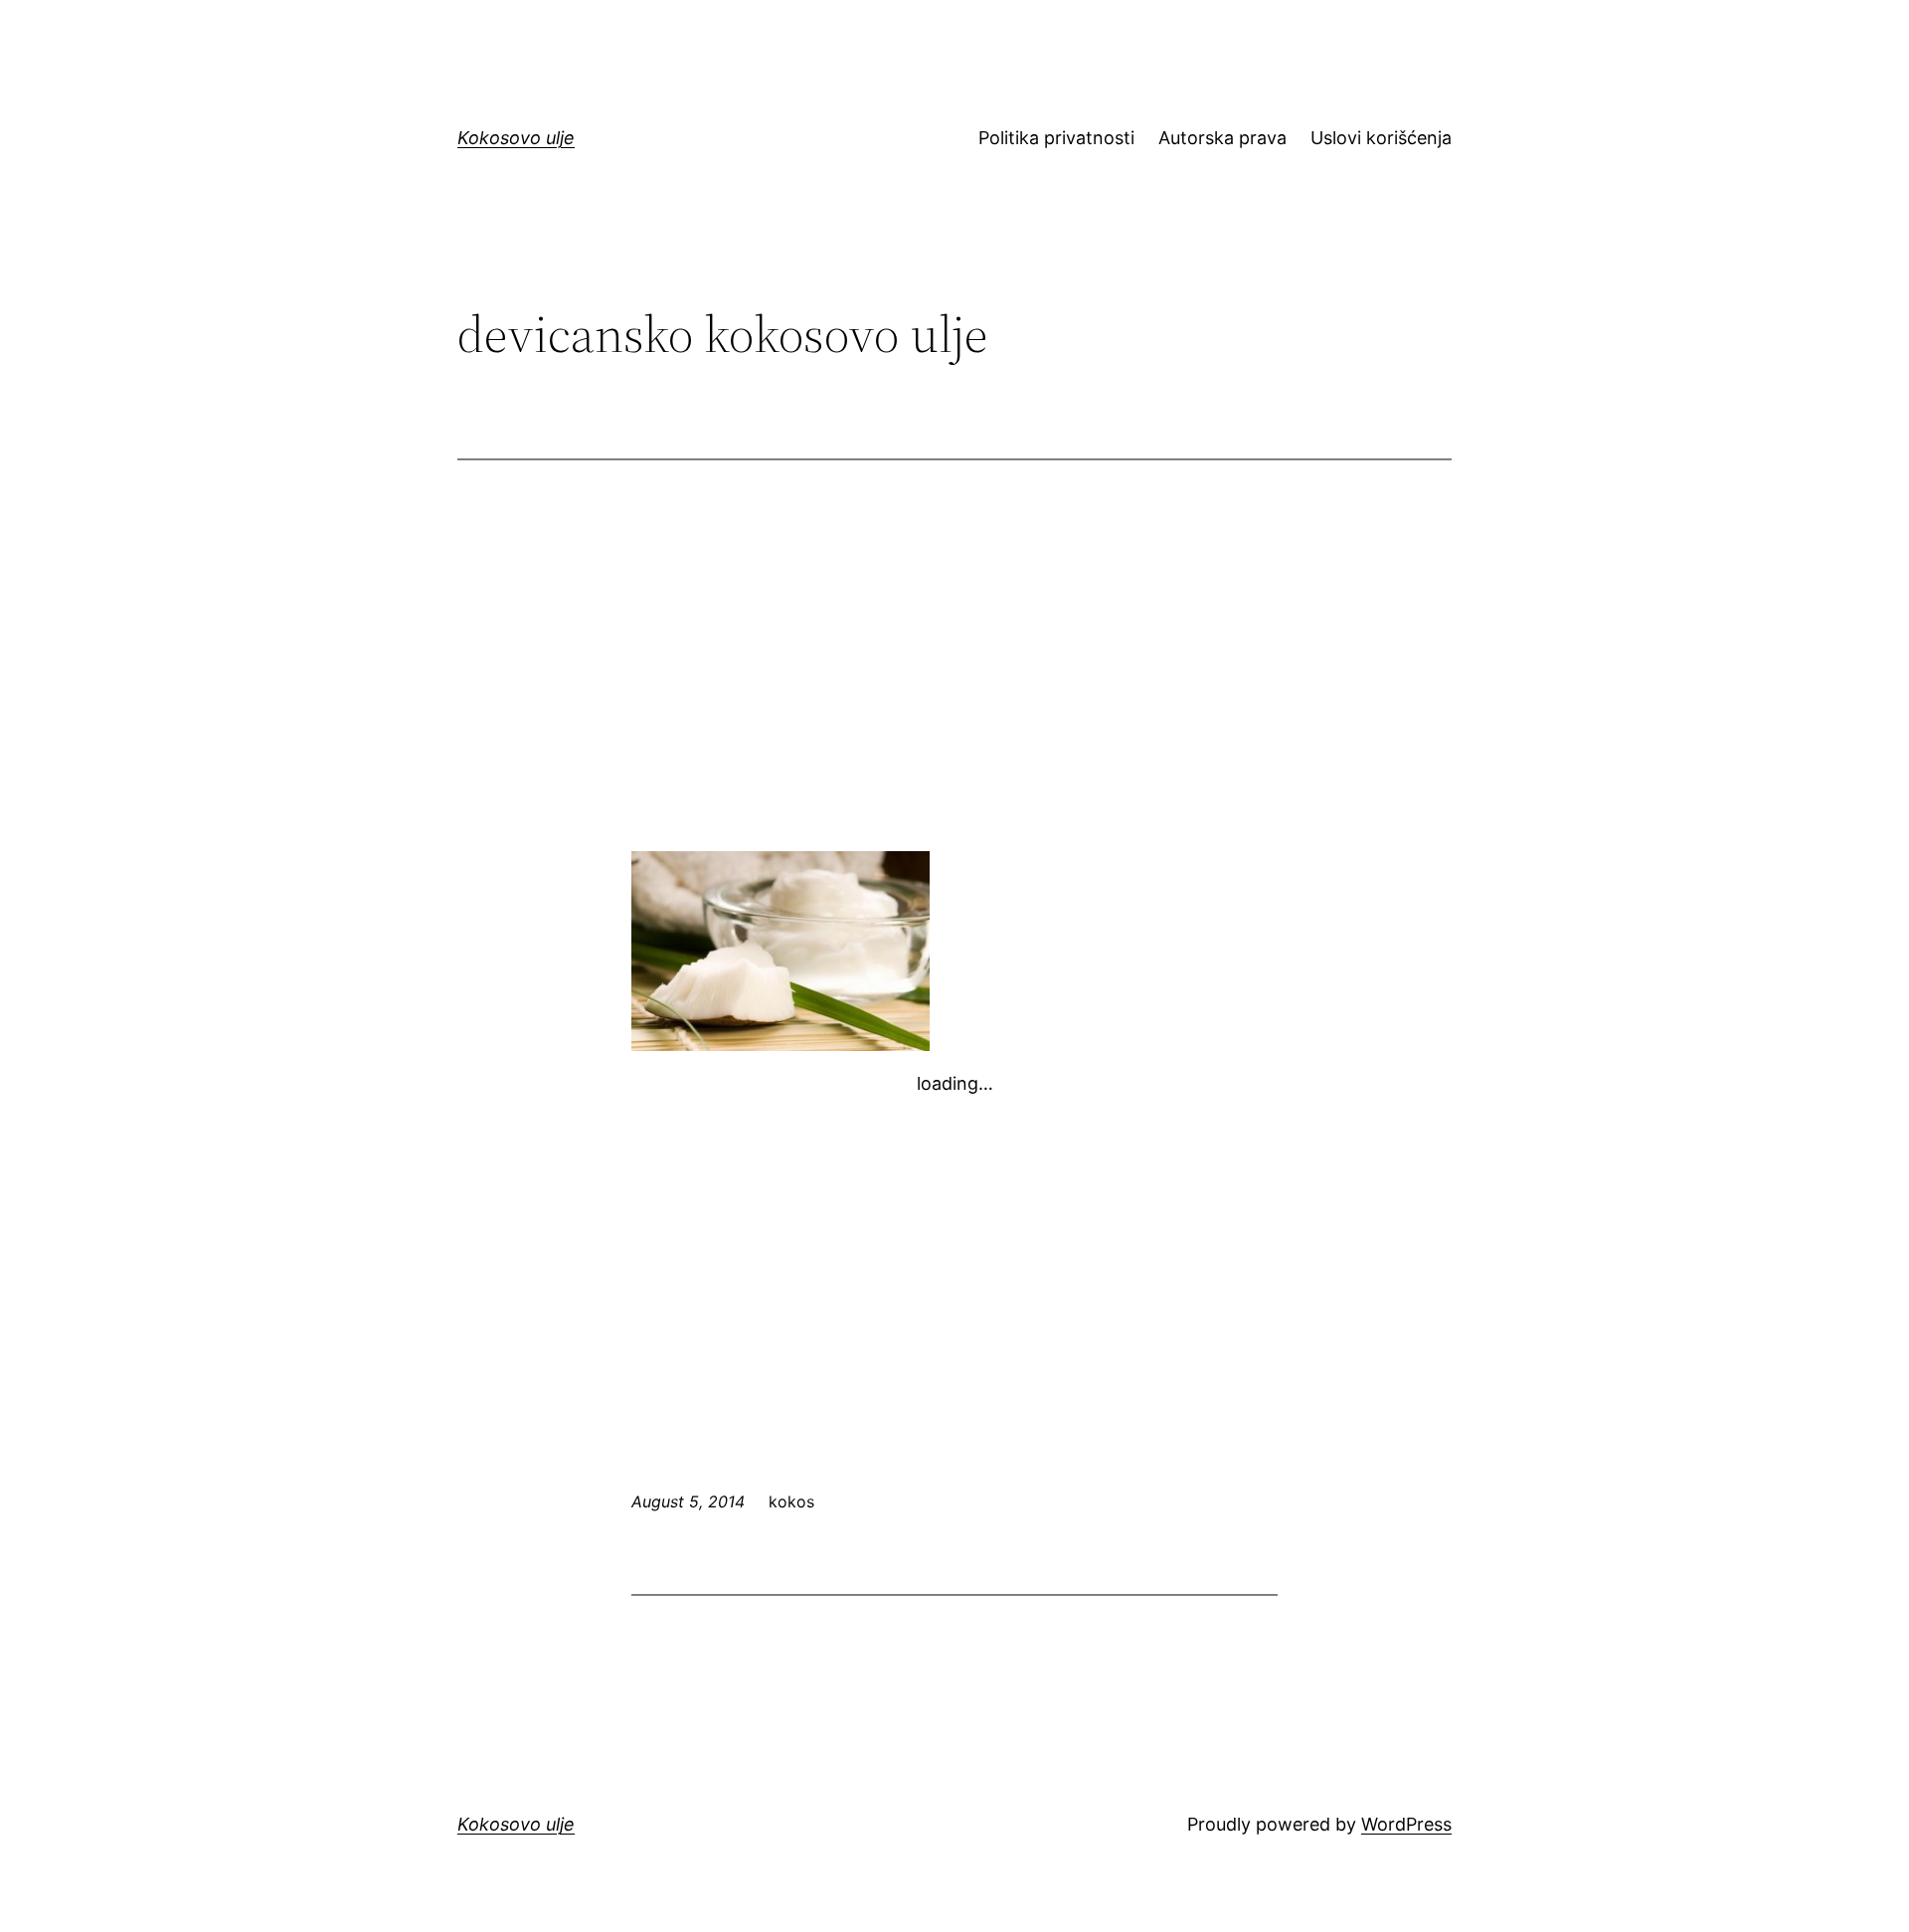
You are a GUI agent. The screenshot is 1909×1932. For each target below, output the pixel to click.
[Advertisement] (954, 679)
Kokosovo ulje (516, 138)
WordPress (1406, 1824)
